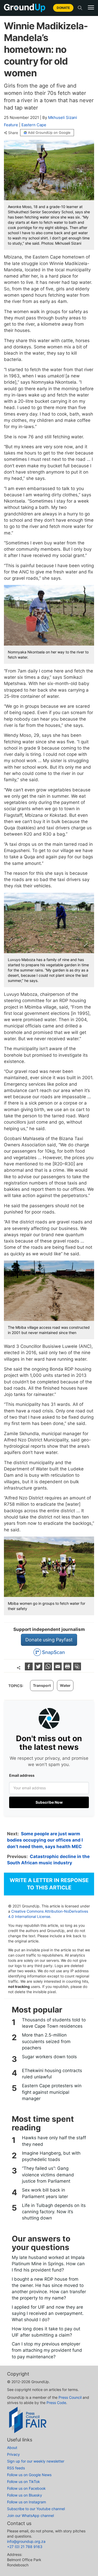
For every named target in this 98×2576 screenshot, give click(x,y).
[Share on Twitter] (39, 1669)
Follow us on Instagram (27, 2502)
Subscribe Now (49, 1802)
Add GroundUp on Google (49, 133)
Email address (22, 1775)
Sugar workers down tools (49, 2057)
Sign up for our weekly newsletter (36, 2461)
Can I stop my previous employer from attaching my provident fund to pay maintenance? (47, 2350)
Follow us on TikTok (24, 2482)
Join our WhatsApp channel (30, 2515)
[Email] (58, 1669)
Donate (63, 8)
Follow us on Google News (29, 2475)
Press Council (70, 2397)
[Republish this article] (77, 1669)
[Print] (68, 1669)
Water (65, 1685)
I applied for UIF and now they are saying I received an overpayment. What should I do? (48, 2313)
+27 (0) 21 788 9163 (25, 2547)
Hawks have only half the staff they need (54, 2141)
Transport (42, 1685)
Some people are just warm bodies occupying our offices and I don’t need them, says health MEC (45, 1840)
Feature (11, 125)
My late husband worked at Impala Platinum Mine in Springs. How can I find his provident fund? (48, 2264)
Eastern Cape (34, 125)
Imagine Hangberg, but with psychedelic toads (51, 2156)
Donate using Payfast (49, 1640)
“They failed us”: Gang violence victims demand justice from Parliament (48, 2175)
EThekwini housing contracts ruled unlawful (52, 2074)
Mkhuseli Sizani (63, 117)
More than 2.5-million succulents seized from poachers (46, 2041)
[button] (91, 8)
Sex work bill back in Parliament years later (45, 2193)
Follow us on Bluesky (25, 2495)
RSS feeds (16, 2468)
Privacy (13, 2454)
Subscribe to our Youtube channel (36, 2509)
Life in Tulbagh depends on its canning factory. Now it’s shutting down (54, 2212)
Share (13, 133)
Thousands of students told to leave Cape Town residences (54, 2023)
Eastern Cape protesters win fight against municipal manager (52, 2092)
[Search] (80, 8)
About (12, 2448)
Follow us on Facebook (26, 2488)
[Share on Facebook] (29, 1669)
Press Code (56, 2403)
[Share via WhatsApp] (49, 1669)
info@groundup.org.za (26, 2541)
